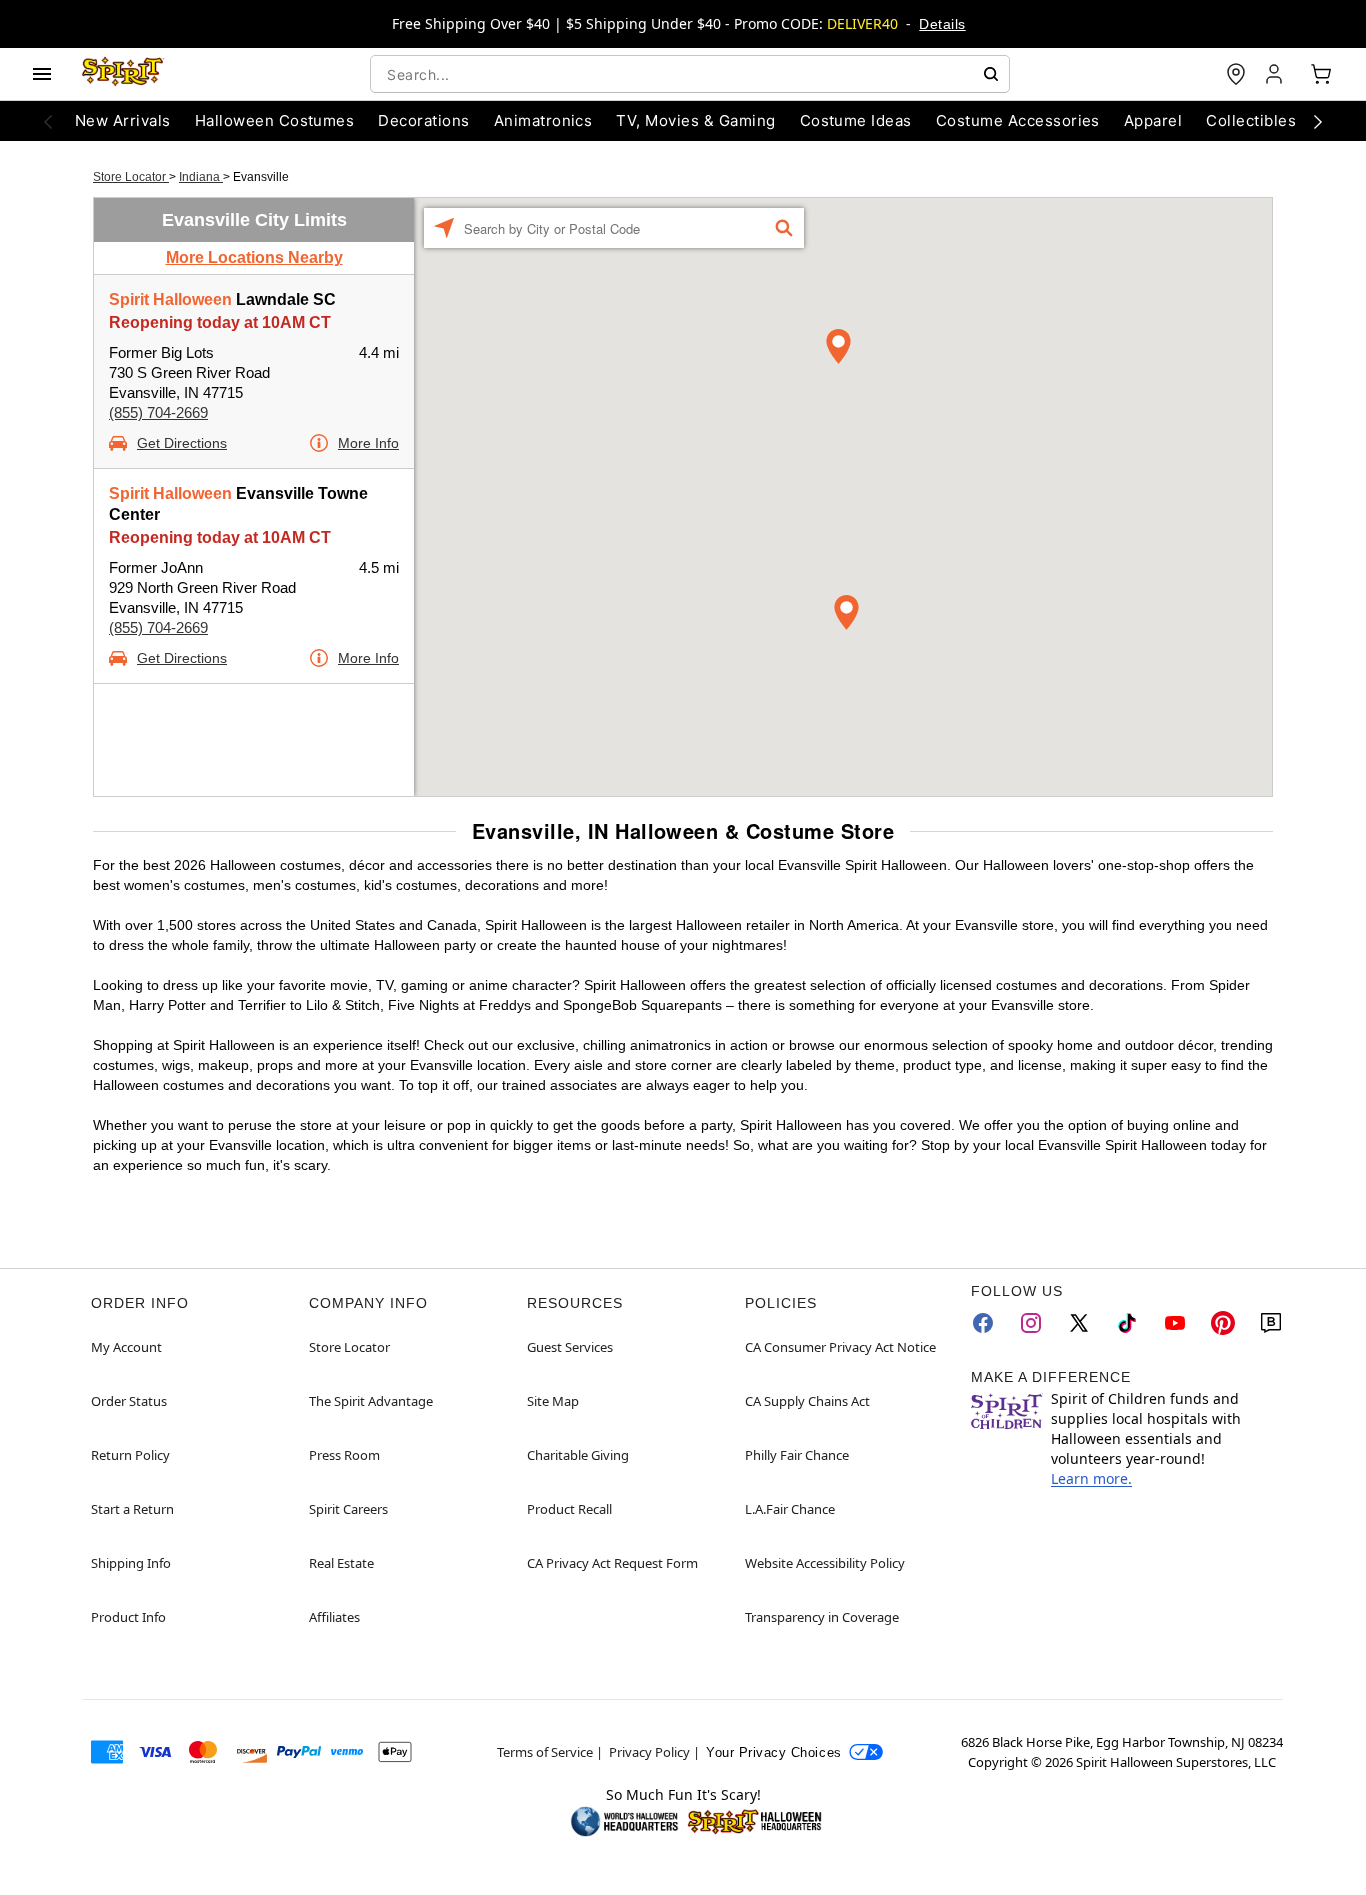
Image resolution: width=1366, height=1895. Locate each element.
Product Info (128, 1617)
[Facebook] (983, 1323)
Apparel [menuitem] (1153, 120)
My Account (126, 1347)
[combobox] (690, 74)
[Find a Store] (1236, 74)
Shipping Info (131, 1563)
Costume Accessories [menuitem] (1018, 120)
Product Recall (569, 1509)
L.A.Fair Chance (790, 1509)
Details (942, 24)
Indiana (201, 177)
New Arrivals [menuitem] (123, 120)
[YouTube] (1175, 1323)
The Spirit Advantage (371, 1401)
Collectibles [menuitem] (1251, 120)
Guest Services (570, 1347)
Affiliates (334, 1617)
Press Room (344, 1455)
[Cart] (1321, 74)
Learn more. (1091, 1478)
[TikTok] (1127, 1323)
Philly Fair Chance (797, 1455)
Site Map (553, 1401)
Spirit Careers (348, 1509)
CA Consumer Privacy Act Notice (840, 1347)
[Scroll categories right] (1318, 121)
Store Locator (131, 177)
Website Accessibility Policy (825, 1563)
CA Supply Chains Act (807, 1401)
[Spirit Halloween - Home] (123, 74)
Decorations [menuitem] (423, 120)
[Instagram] (1031, 1323)
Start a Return (132, 1509)
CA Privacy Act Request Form (612, 1563)
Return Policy (130, 1455)
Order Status (129, 1401)
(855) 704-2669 (158, 412)
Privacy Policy (649, 1752)
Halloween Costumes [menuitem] (275, 120)
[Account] (1276, 74)
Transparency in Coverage (822, 1617)
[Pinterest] (1223, 1323)
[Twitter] (1079, 1323)
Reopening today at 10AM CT (220, 322)
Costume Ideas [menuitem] (856, 120)
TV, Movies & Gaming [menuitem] (695, 120)
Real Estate (341, 1563)
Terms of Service (545, 1752)
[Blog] (1271, 1323)
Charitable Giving (578, 1455)
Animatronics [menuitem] (543, 120)
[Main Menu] (42, 74)
